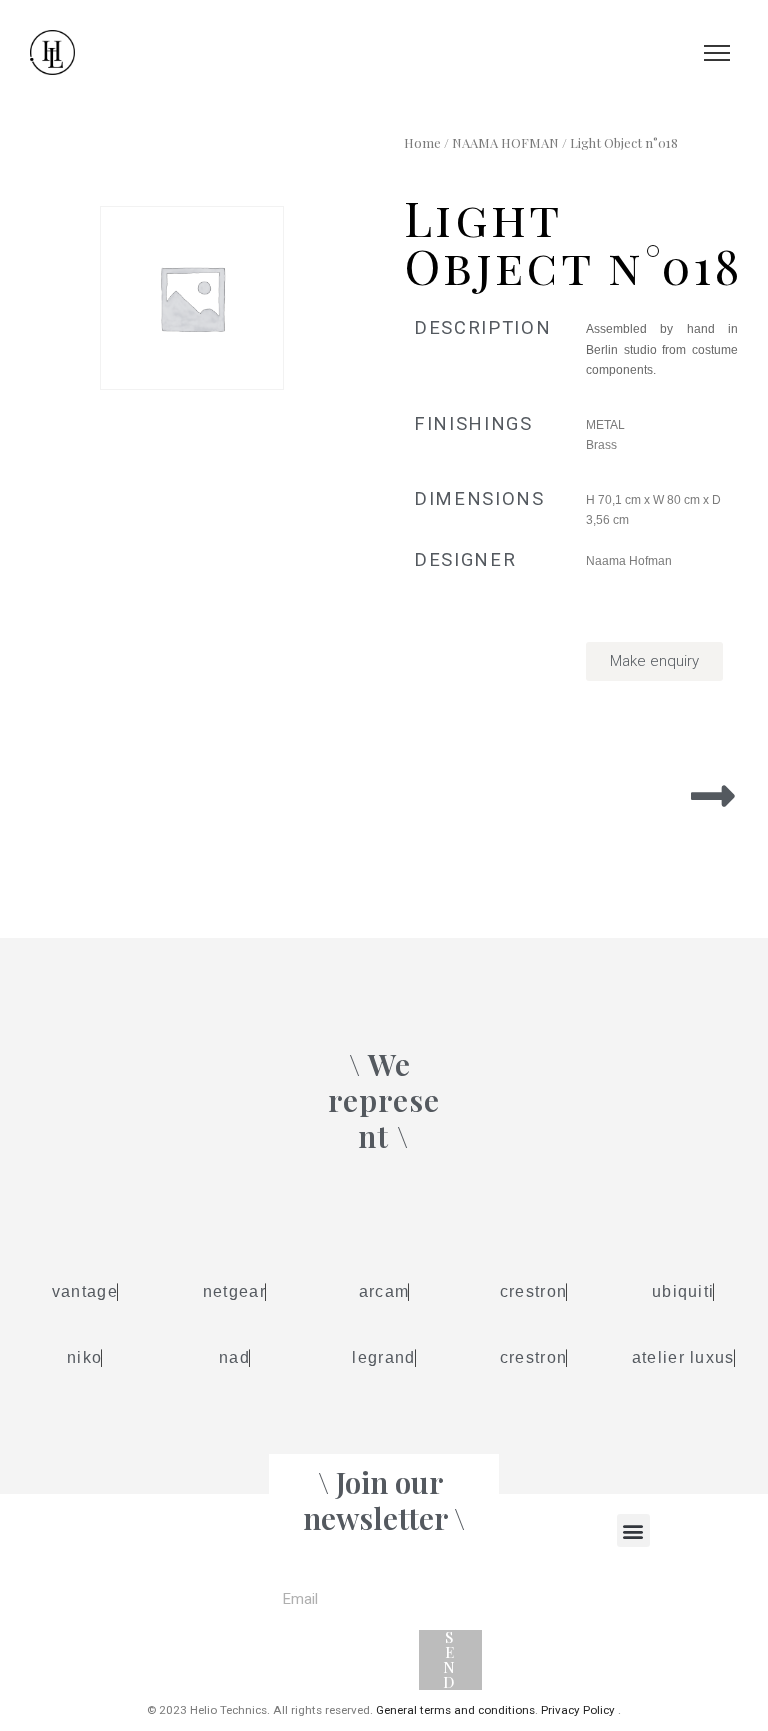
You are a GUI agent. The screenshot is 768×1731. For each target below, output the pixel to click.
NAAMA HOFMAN (505, 142)
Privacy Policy (578, 1710)
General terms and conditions (455, 1710)
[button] (633, 1530)
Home (422, 142)
